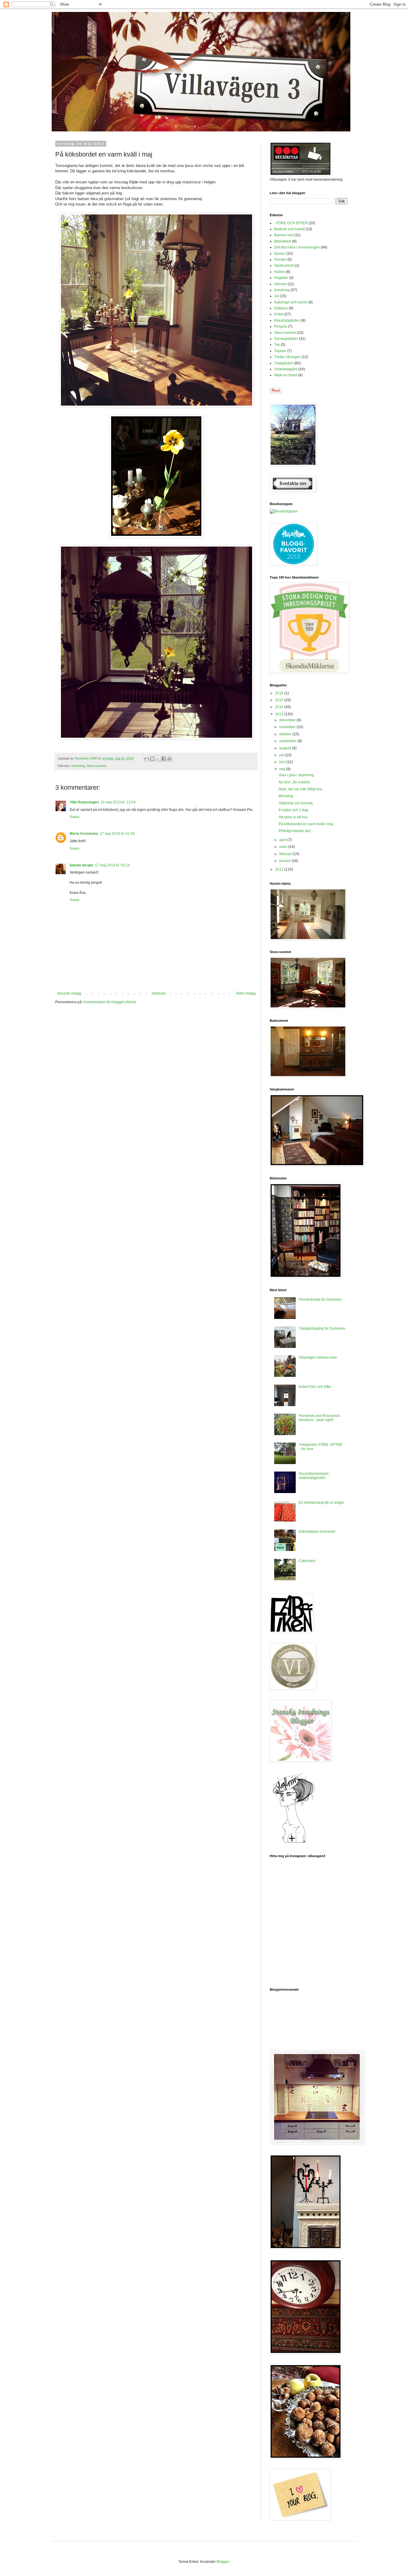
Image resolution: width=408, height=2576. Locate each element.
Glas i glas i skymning (296, 775)
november (288, 727)
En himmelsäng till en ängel (321, 1503)
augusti (286, 748)
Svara (74, 817)
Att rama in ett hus (293, 817)
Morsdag (286, 796)
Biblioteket (283, 241)
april (283, 840)
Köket (279, 314)
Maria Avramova (84, 834)
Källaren (281, 308)
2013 (280, 714)
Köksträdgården (287, 320)
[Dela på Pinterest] (169, 759)
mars (284, 847)
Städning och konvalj (296, 803)
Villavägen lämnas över (318, 1357)
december (288, 720)
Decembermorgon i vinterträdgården (314, 1476)
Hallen (280, 272)
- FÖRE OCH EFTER (291, 223)
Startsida (159, 993)
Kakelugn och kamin (291, 302)
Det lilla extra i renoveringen (297, 247)
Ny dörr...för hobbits (294, 782)
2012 (280, 869)
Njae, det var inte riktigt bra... (302, 789)
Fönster (280, 260)
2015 (280, 700)
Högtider (281, 278)
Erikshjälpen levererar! (317, 1532)
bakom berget (81, 865)
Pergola (281, 326)
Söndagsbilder (286, 339)
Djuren (280, 254)
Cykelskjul (307, 1561)
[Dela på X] (158, 759)
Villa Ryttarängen (84, 802)
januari (285, 861)
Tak (277, 345)
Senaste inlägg (69, 993)
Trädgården (284, 363)
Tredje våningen (287, 357)
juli (282, 755)
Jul (277, 296)
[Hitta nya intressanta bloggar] (284, 511)
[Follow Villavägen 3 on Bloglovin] (294, 1842)
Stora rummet (96, 766)
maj (283, 769)
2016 (280, 693)
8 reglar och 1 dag (293, 810)
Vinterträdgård (286, 369)
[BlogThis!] (152, 759)
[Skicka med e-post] (147, 759)
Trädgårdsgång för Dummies (322, 1328)
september (288, 741)
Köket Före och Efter (315, 1387)
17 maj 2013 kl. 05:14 (112, 865)
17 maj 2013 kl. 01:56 (117, 834)
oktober (286, 734)
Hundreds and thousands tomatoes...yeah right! (319, 1418)
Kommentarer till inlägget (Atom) (110, 1002)
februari (286, 854)
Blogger (223, 2562)
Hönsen (281, 284)
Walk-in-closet (286, 375)
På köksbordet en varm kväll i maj (306, 824)
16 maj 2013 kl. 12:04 (118, 802)
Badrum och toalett (289, 229)
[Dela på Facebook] (164, 759)
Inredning (78, 766)
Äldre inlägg (246, 993)
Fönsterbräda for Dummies (320, 1299)
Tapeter (280, 351)
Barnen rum (284, 235)
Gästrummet (284, 266)
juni (283, 762)
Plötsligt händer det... (296, 831)
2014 (280, 707)
